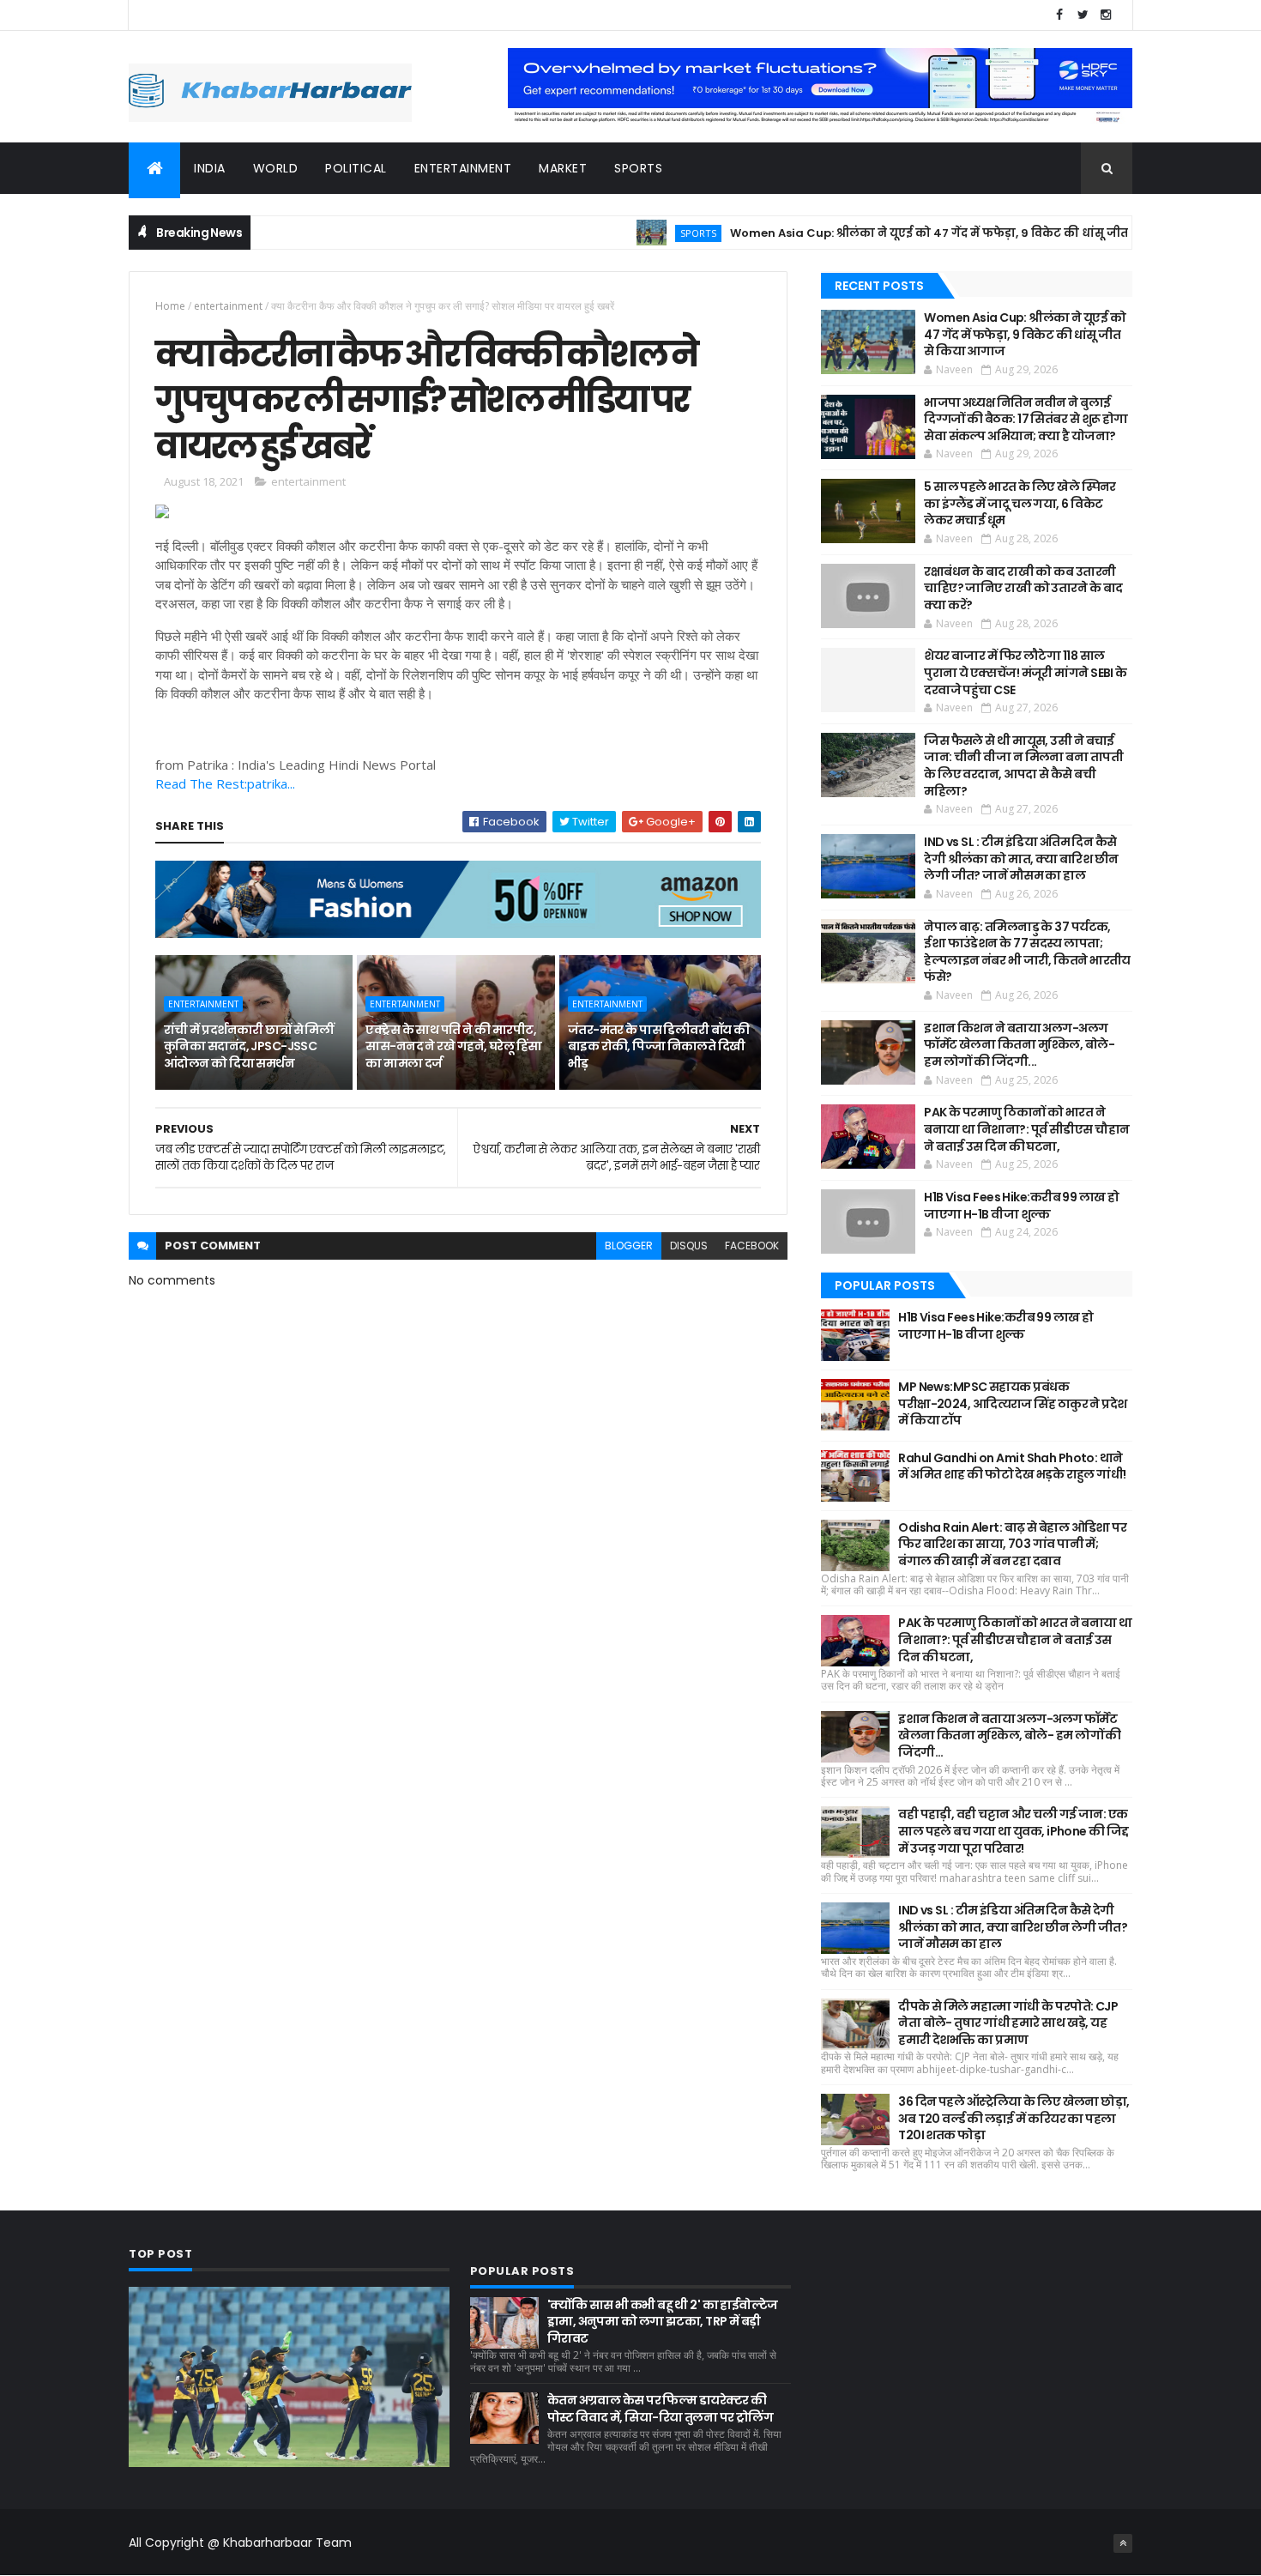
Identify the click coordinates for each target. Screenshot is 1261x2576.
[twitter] (1083, 15)
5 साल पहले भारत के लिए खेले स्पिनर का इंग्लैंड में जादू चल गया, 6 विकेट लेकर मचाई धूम (1020, 503)
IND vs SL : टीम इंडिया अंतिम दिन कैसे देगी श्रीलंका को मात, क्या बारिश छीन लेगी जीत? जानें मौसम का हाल (1021, 859)
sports (638, 168)
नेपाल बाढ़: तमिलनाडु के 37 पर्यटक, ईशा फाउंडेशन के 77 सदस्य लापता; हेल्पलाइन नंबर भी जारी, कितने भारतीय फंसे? (1027, 952)
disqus (689, 1246)
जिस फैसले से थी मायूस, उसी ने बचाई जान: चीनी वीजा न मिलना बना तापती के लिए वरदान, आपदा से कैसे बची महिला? (1023, 766)
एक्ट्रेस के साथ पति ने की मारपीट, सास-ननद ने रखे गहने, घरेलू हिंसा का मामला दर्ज (453, 1046)
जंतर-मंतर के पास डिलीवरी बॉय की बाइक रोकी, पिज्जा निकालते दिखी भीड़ (659, 1046)
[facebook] (1059, 15)
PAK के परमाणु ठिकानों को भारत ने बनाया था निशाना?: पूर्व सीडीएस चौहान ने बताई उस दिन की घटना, (1026, 1129)
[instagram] (1106, 15)
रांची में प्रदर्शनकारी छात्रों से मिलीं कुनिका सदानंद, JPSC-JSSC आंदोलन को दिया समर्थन (248, 1046)
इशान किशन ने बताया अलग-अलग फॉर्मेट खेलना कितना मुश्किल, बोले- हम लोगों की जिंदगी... (1019, 1045)
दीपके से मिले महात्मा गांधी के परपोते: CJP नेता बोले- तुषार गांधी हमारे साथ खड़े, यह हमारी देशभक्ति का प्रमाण (1008, 2023)
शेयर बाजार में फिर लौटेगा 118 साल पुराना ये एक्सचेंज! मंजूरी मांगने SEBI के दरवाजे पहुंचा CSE (1025, 672)
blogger (629, 1246)
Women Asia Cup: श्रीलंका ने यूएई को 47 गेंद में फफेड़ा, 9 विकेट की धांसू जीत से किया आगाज (917, 233)
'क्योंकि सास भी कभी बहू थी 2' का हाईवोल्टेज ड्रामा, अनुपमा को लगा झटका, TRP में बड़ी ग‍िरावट (663, 2322)
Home (170, 306)
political (356, 168)
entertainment (463, 168)
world (276, 168)
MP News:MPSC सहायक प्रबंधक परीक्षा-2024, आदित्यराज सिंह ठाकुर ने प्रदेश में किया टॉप (1012, 1403)
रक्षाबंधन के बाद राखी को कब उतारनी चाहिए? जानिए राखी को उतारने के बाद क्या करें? (1023, 588)
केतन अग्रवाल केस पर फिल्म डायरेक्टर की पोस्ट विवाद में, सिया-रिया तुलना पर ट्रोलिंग (660, 2409)
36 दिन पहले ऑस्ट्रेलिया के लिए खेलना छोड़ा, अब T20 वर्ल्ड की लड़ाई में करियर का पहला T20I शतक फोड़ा (1014, 2118)
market (563, 168)
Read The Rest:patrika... (225, 783)
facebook (752, 1246)
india (210, 168)
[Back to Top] (1123, 2543)
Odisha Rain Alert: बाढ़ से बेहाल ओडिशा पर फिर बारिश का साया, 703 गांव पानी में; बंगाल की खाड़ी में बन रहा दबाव (1012, 1544)
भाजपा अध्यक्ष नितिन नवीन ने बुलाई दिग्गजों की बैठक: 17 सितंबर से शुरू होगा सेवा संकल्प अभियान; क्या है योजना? (1026, 419)
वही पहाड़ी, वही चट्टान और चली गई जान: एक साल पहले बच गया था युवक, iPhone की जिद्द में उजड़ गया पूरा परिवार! (1014, 1831)
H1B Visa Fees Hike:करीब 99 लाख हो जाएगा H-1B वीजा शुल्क (1021, 1206)
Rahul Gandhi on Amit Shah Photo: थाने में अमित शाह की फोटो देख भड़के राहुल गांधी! (1012, 1466)
